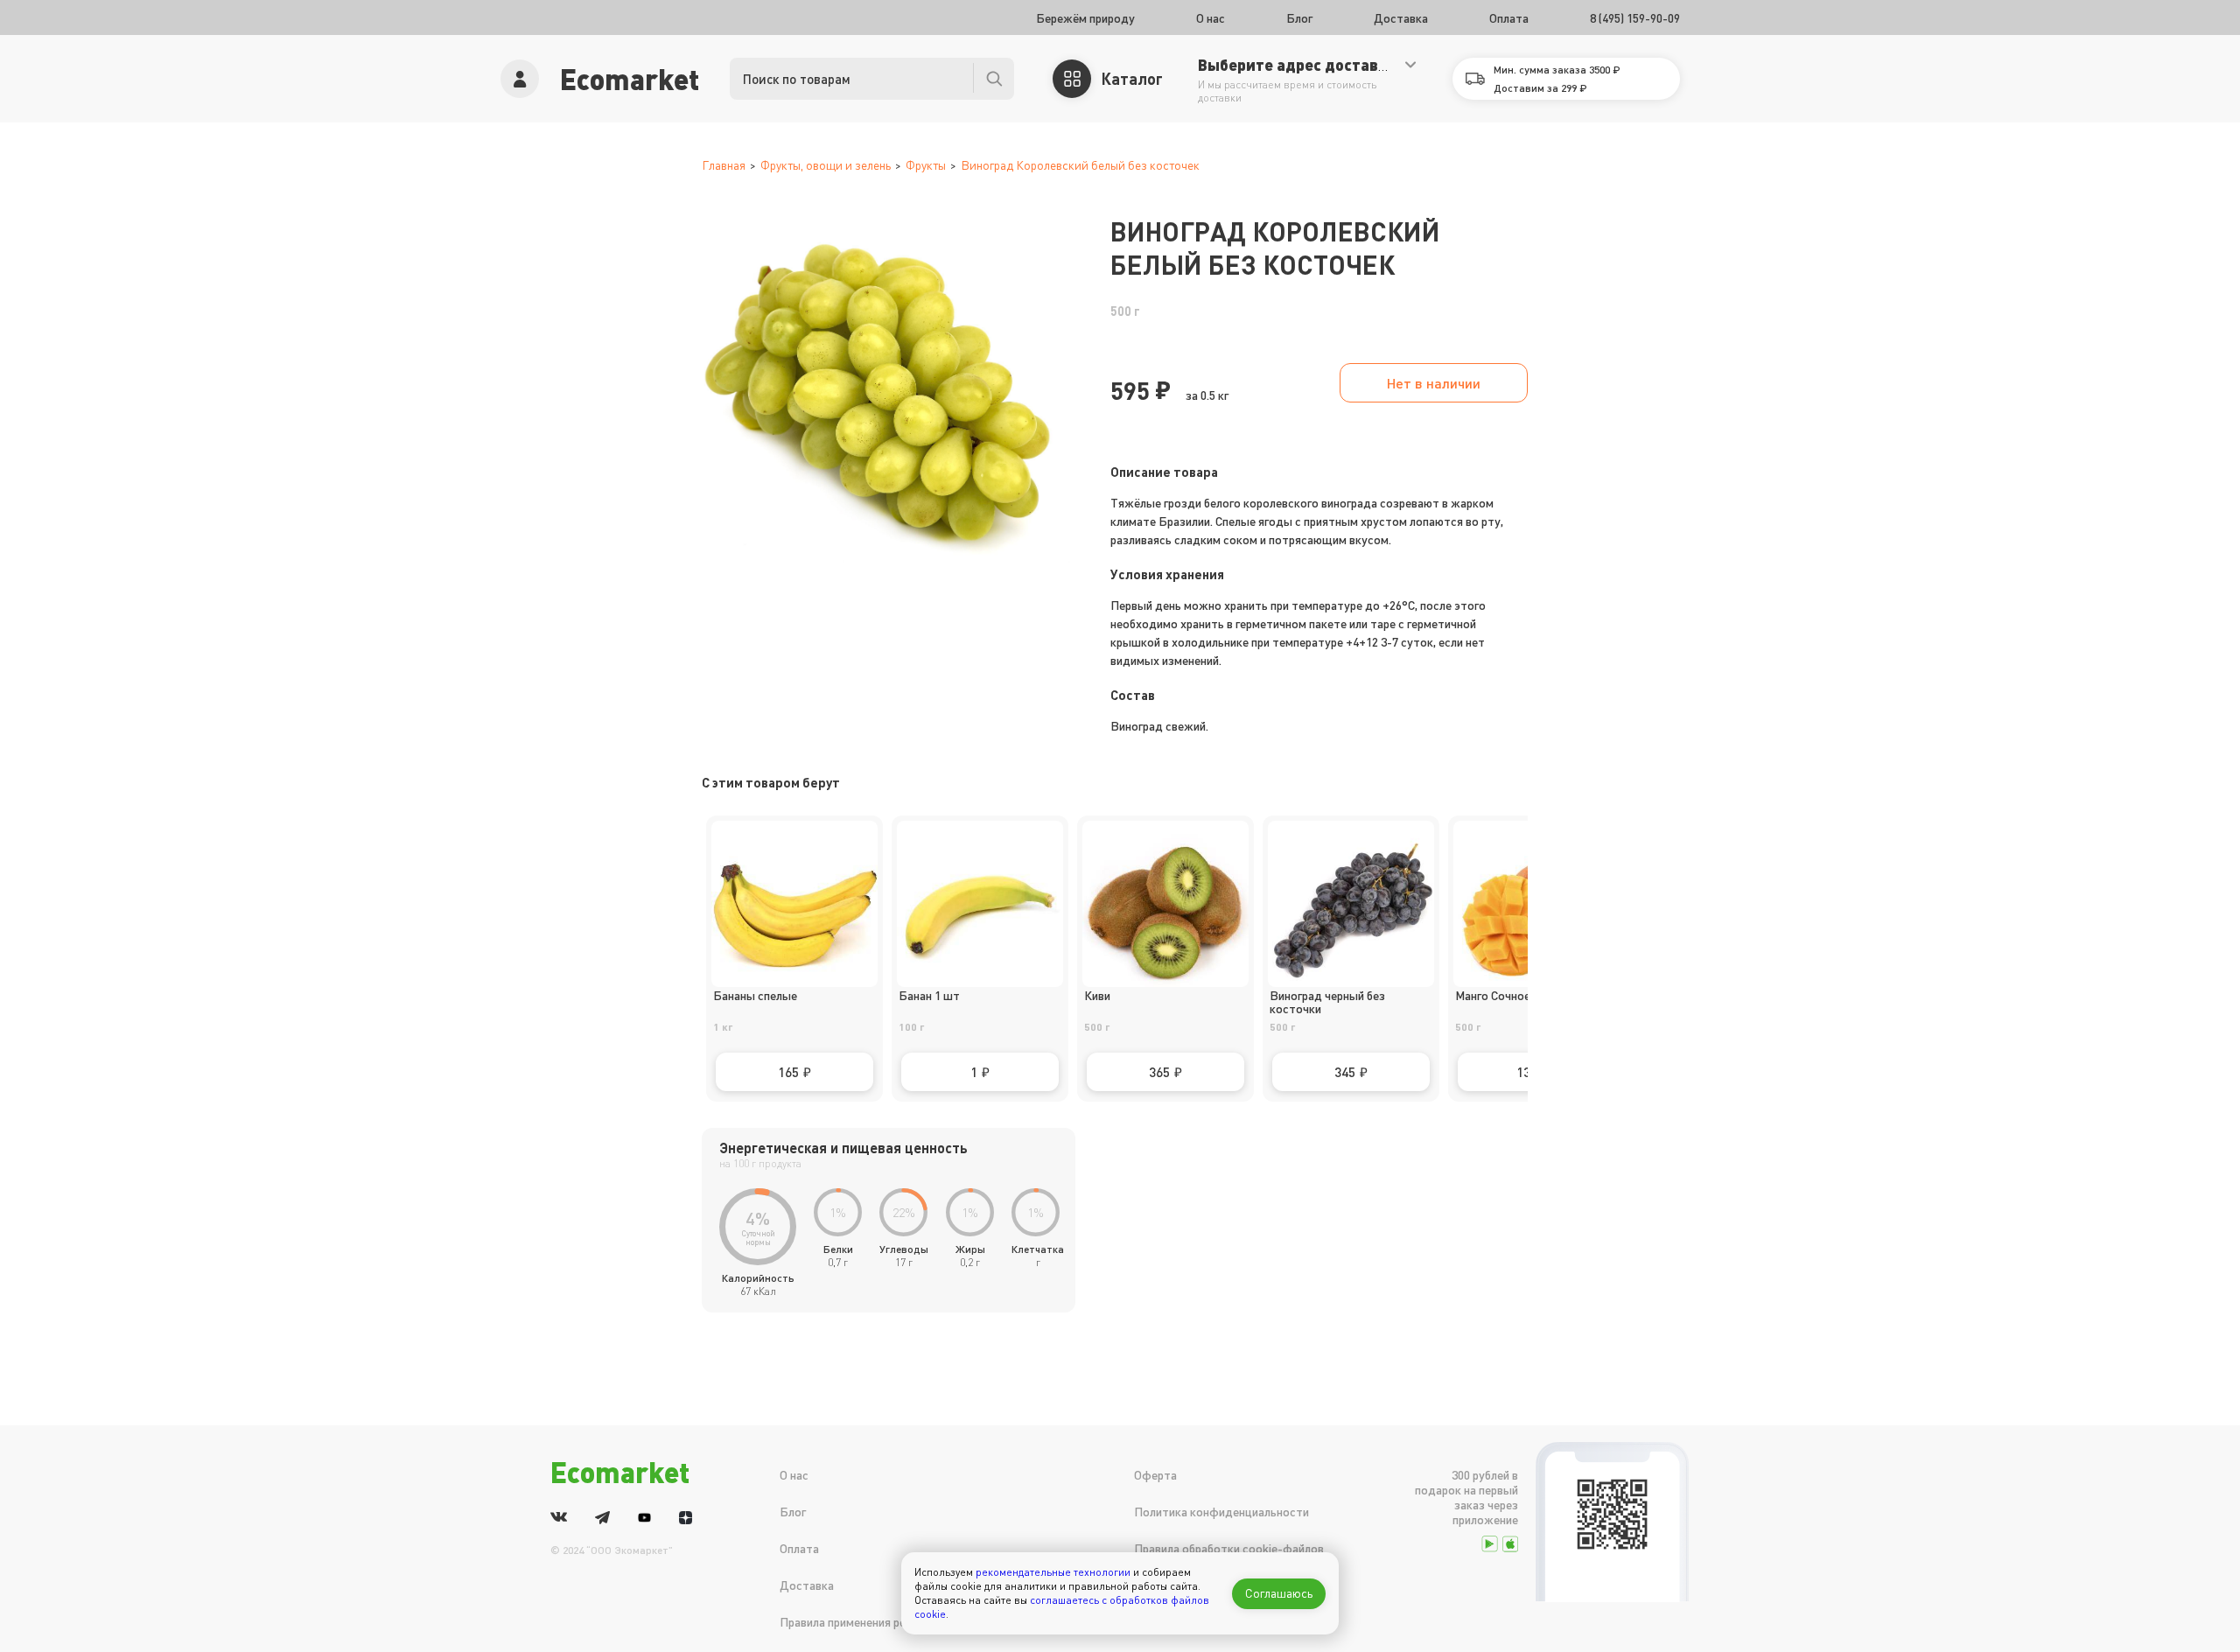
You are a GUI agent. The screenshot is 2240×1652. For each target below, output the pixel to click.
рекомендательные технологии (1053, 1572)
